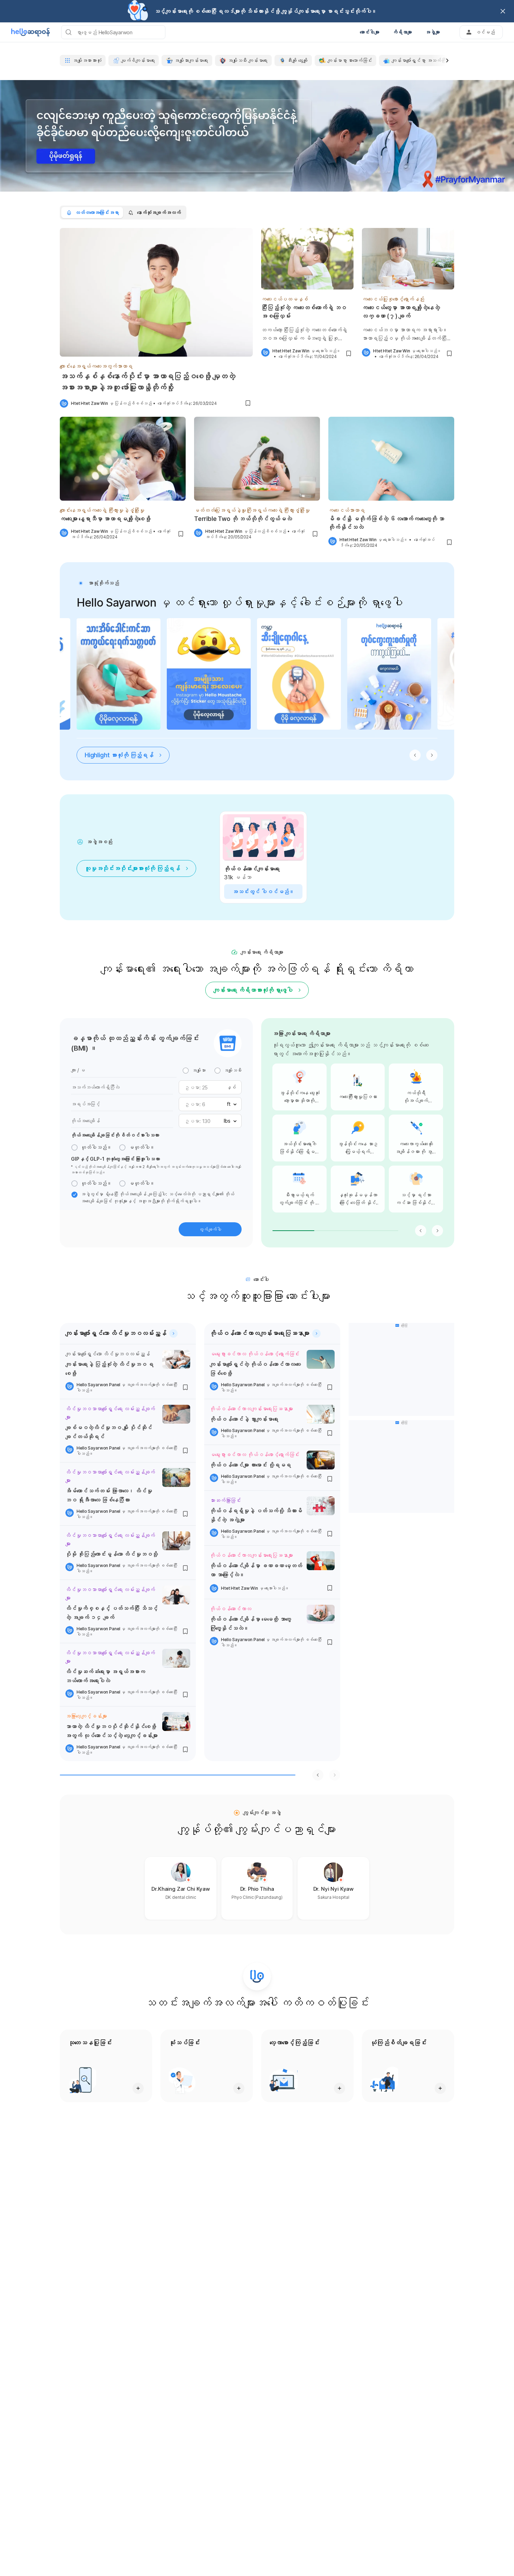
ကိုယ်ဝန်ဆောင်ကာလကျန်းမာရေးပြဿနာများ (251, 1409)
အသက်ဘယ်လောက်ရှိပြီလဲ (95, 1087)
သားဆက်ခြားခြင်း (225, 1500)
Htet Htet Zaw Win (90, 403)
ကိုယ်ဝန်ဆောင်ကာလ (231, 1609)
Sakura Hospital (333, 1897)
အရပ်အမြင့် (85, 1104)
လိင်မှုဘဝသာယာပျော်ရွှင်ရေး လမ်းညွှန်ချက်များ (110, 1413)
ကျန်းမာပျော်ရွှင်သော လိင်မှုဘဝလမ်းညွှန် (108, 1354)
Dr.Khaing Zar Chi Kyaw (181, 1889)
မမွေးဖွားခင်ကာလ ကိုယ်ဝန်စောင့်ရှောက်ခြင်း (255, 1354)
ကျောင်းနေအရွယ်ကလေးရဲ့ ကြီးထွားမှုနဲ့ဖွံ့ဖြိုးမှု (102, 510)
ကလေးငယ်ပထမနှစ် (285, 299)
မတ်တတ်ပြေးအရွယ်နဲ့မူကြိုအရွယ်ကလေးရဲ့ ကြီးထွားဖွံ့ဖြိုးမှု (252, 510)
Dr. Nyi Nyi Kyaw (334, 1889)
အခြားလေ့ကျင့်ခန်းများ (86, 1716)
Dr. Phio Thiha (257, 1889)
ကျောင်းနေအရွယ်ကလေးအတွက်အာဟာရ (96, 366)
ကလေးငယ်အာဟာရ (347, 510)
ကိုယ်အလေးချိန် (85, 1121)
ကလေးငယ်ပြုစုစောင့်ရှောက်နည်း (393, 299)
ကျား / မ (78, 1070)
